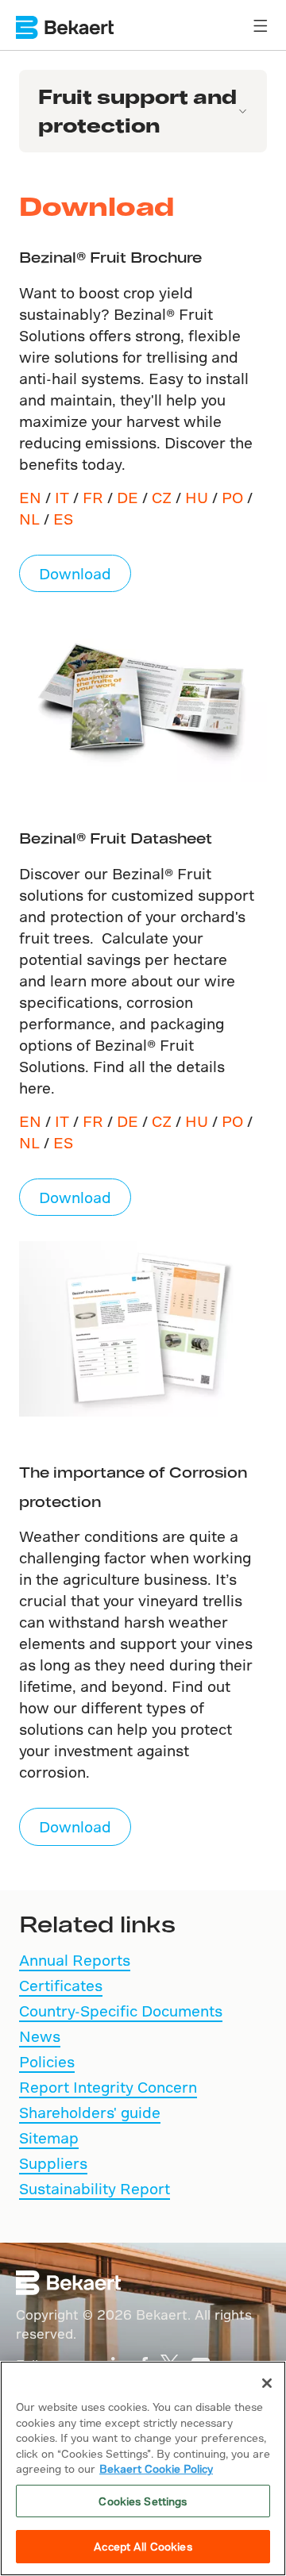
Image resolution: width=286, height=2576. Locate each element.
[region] (143, 2468)
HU (197, 497)
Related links (97, 1923)
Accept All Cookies (143, 2546)
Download (75, 573)
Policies (47, 2061)
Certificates (61, 1985)
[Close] (267, 2383)
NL (29, 519)
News (40, 2036)
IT (62, 497)
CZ (162, 497)
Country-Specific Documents (121, 2011)
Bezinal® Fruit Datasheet (116, 838)
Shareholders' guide (90, 2112)
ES (63, 519)
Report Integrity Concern (108, 2087)
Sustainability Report (95, 2188)
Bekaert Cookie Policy (156, 2468)
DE (128, 497)
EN (30, 497)
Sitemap (49, 2138)
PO (232, 497)
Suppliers (53, 2163)
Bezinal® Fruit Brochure (110, 257)
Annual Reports (75, 1960)
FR (93, 497)
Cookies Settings (143, 2501)
